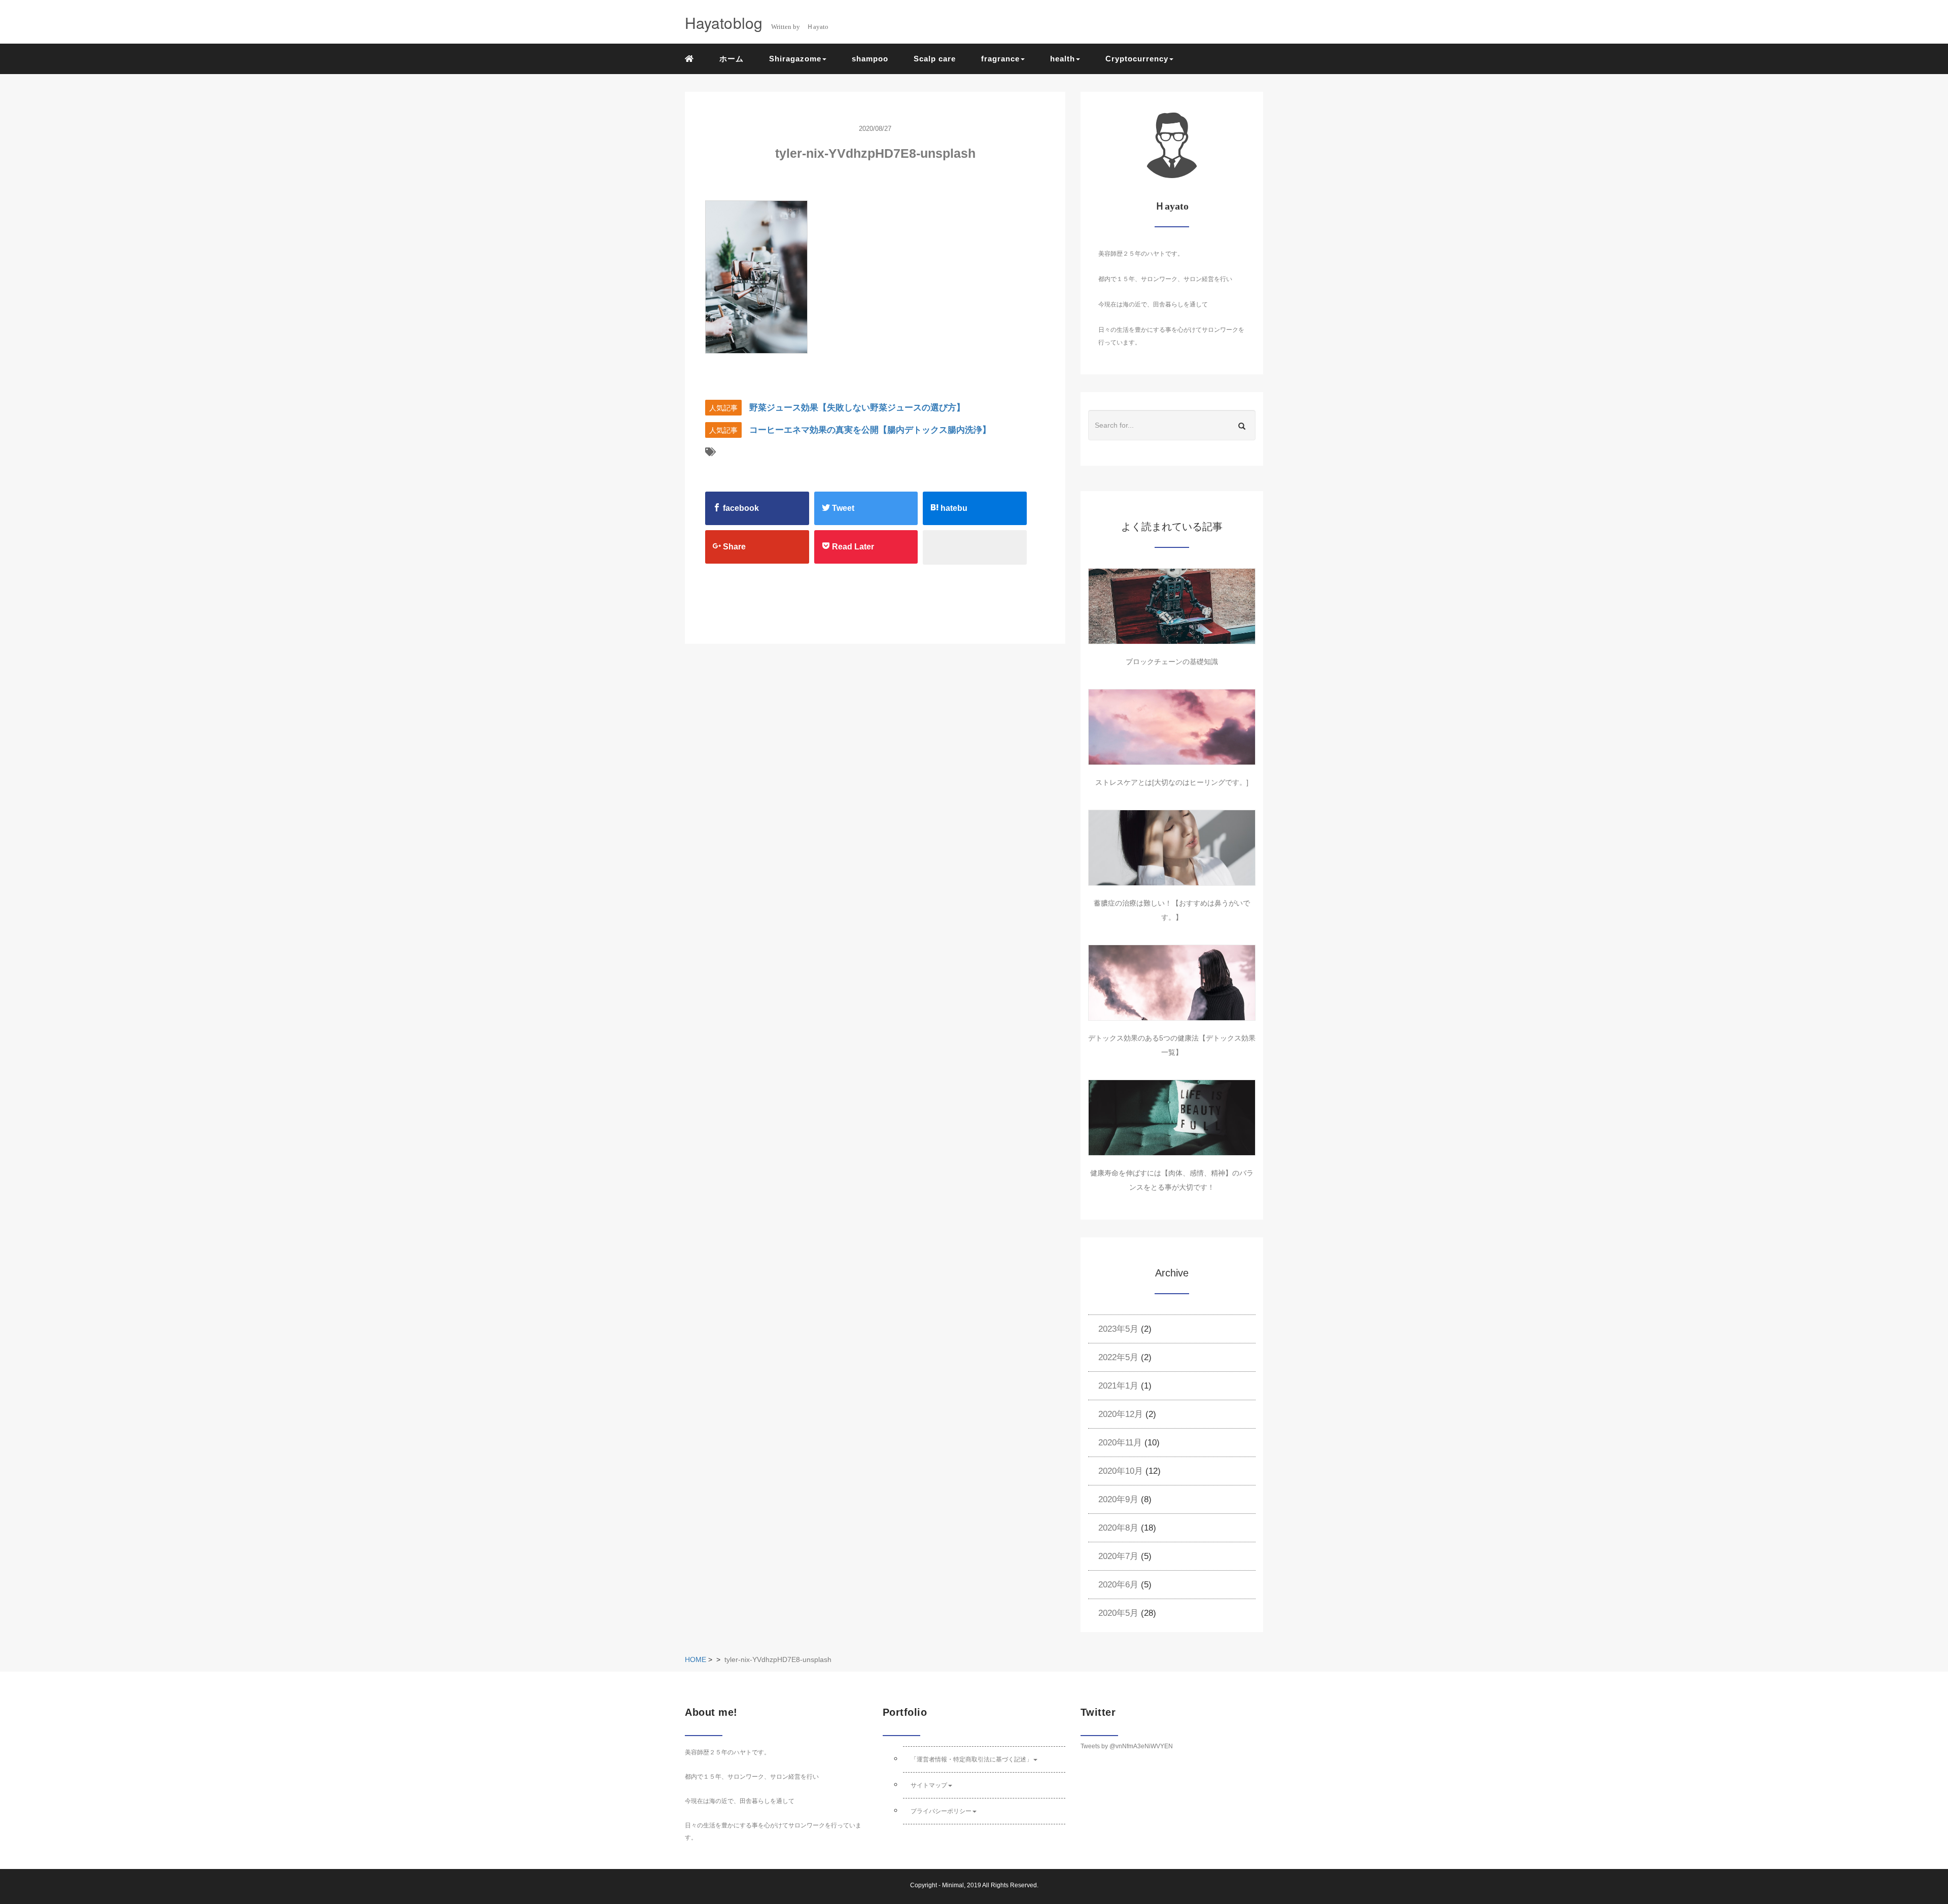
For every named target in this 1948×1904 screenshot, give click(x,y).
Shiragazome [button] (795, 59)
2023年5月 (1118, 1329)
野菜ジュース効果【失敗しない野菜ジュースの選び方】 (857, 408)
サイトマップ (929, 1785)
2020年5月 (1118, 1613)
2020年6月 (1118, 1585)
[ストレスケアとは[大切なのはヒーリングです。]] (1172, 727)
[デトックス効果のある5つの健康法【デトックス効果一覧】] (1172, 983)
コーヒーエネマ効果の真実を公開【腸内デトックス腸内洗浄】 (870, 430)
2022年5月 (1118, 1357)
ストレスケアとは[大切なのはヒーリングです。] (1172, 782)
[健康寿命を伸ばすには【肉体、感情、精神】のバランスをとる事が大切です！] (1172, 1118)
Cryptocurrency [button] (1137, 59)
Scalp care (935, 59)
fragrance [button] (1000, 59)
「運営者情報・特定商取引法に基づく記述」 (971, 1759)
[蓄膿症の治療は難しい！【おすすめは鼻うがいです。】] (1172, 848)
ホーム (732, 59)
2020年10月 (1121, 1471)
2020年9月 (1118, 1499)
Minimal (953, 1885)
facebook (740, 508)
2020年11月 (1120, 1443)
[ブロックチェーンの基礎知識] (1172, 606)
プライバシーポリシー (941, 1811)
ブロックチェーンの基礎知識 (1172, 662)
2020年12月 (1121, 1414)
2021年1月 (1118, 1386)
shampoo (870, 59)
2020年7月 (1118, 1556)
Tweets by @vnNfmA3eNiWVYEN (1127, 1746)
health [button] (1063, 59)
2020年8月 (1118, 1528)
